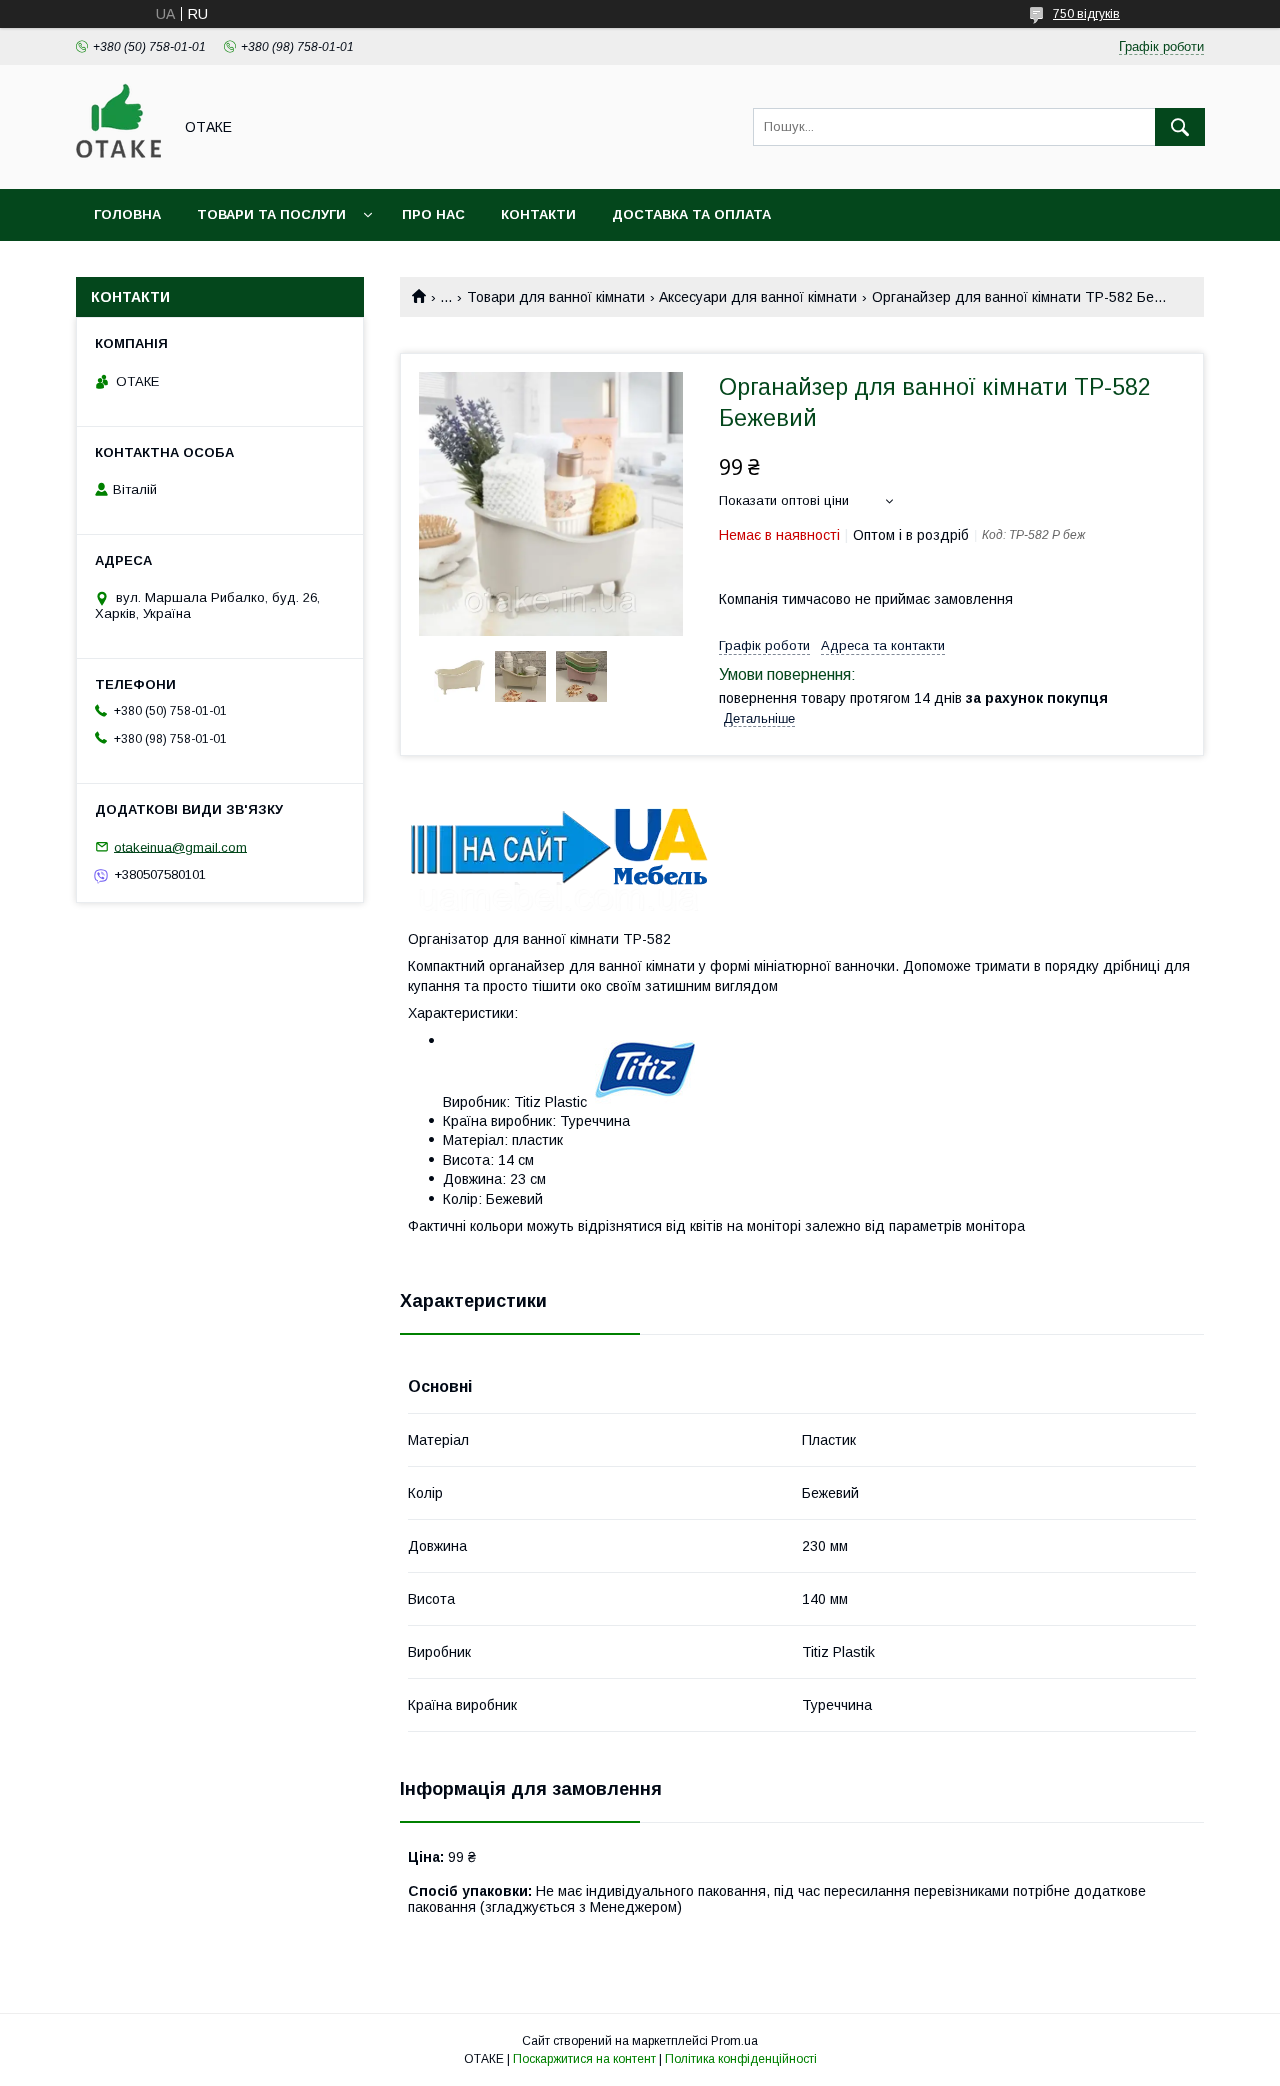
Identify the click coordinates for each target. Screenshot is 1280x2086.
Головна (127, 214)
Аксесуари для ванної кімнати (758, 297)
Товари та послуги (271, 214)
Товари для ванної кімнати (556, 297)
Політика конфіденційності (741, 2059)
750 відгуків (1086, 14)
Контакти (538, 214)
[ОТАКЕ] (118, 163)
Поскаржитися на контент (584, 2059)
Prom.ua (734, 2041)
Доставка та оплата (691, 214)
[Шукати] (1180, 127)
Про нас (433, 214)
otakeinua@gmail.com (180, 846)
